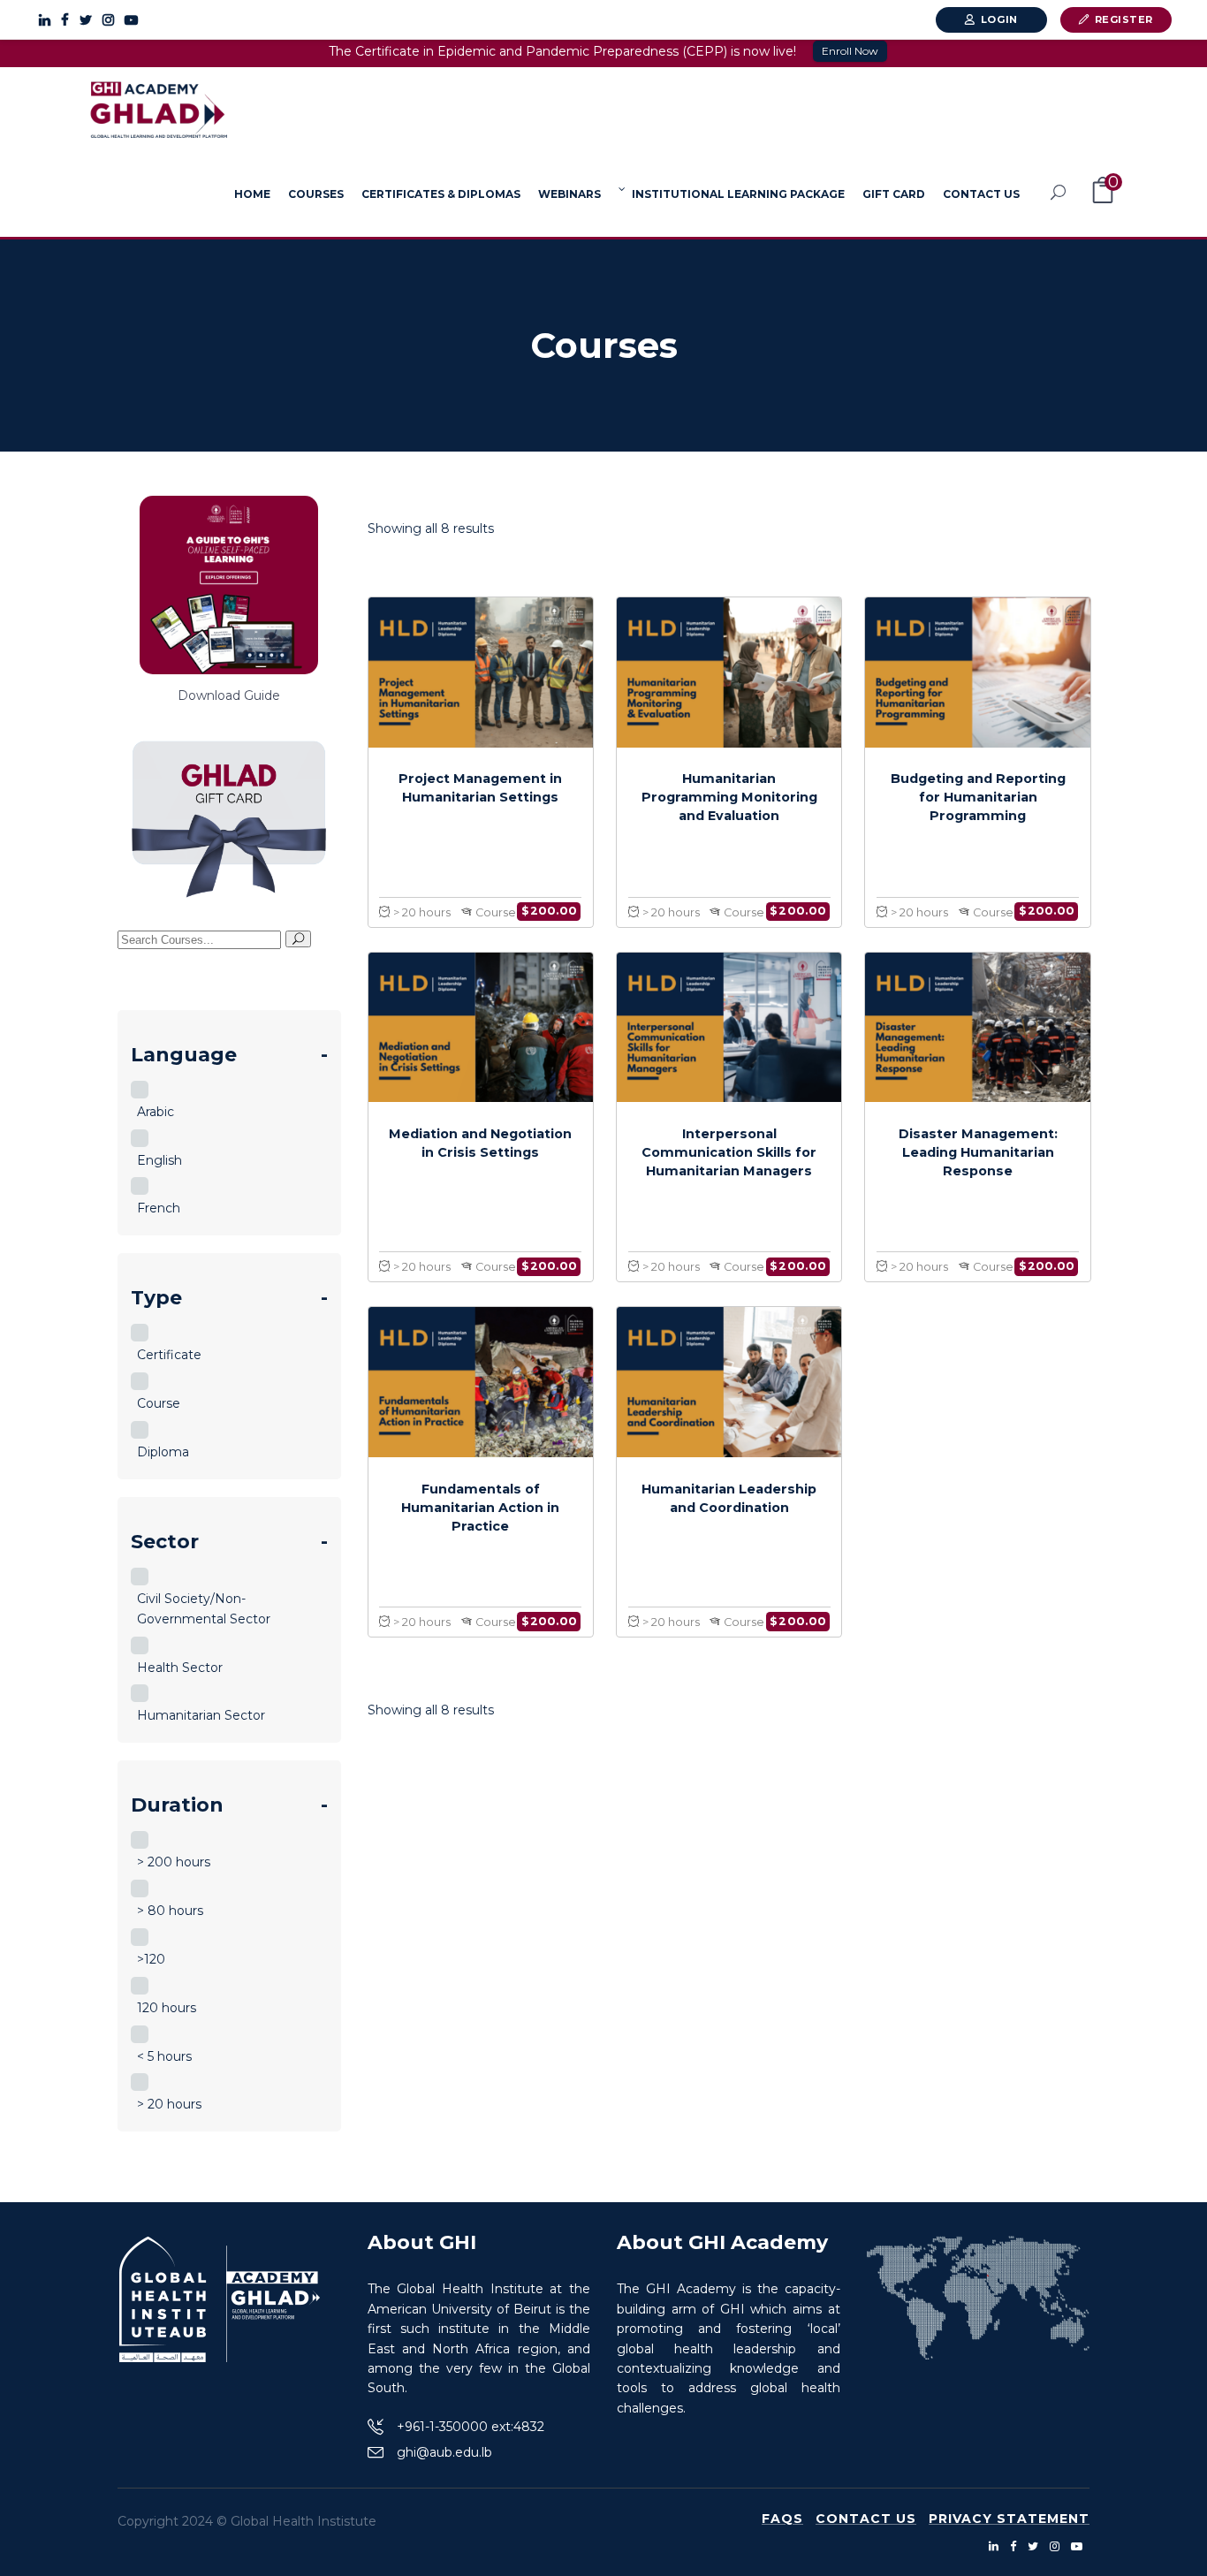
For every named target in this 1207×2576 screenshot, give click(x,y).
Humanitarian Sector (201, 1715)
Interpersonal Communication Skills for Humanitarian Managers (729, 1152)
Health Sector (180, 1668)
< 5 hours (164, 2056)
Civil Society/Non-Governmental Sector (204, 1609)
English (159, 1160)
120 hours (167, 2008)
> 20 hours (169, 2104)
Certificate (169, 1355)
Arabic (156, 1112)
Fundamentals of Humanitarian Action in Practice (480, 1508)
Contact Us (866, 2519)
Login (999, 19)
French (159, 1208)
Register (1124, 19)
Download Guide (229, 695)
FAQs (782, 2519)
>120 (151, 1959)
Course (159, 1403)
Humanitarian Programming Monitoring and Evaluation (729, 797)
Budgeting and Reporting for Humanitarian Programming (978, 797)
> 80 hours (170, 1911)
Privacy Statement (1009, 2519)
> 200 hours (174, 1862)
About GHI (422, 2242)
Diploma (163, 1452)
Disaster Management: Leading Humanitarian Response (978, 1152)
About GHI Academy (722, 2242)
